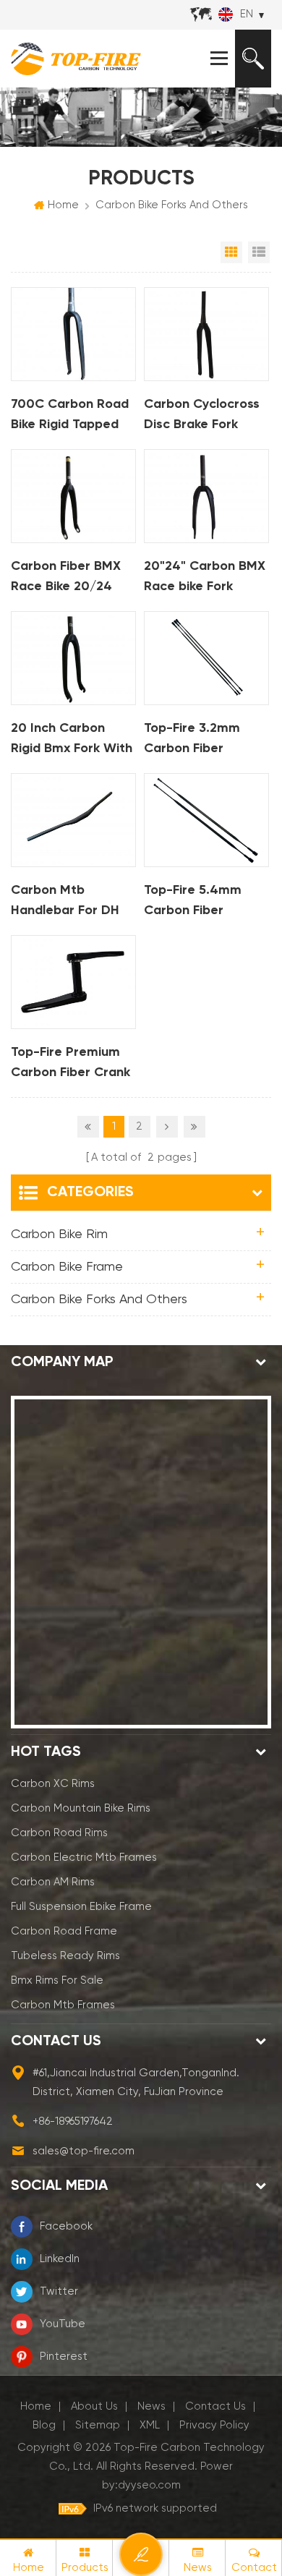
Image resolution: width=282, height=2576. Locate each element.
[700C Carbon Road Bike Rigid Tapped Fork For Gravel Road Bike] (73, 334)
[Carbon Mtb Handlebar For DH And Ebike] (73, 820)
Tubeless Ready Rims (65, 1956)
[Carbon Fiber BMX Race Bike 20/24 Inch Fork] (73, 496)
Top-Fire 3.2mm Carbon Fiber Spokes (192, 740)
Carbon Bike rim (59, 1234)
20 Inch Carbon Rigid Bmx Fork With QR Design (72, 740)
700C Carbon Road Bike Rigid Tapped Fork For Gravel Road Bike (70, 416)
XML (150, 2425)
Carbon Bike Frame (67, 1267)
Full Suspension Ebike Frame (81, 1907)
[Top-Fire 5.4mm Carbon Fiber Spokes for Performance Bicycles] (206, 820)
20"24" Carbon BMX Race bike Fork (205, 576)
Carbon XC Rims (53, 1784)
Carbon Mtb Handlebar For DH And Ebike (65, 902)
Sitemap (98, 2425)
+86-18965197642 (73, 2121)
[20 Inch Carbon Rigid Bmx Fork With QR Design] (73, 658)
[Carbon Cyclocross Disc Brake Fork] (206, 334)
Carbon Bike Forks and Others (172, 205)
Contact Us (215, 2406)
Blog (44, 2425)
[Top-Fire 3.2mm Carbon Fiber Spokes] (206, 658)
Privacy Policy (214, 2425)
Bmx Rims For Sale (57, 1980)
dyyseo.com (149, 2485)
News (151, 2406)
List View (259, 252)
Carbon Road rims (59, 1833)
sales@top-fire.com (84, 2151)
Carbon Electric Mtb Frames (84, 1858)
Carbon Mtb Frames (63, 2005)
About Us (94, 2406)
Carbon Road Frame (64, 1931)
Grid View (231, 252)
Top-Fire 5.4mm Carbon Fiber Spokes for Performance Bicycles (193, 902)
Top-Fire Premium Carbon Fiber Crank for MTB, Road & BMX (70, 1064)
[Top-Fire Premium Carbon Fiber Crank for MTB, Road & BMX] (73, 982)
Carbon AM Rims (53, 1882)
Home (63, 205)
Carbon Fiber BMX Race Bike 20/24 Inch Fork (66, 578)
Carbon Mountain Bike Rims (81, 1808)
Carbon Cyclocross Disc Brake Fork (202, 414)
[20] (206, 496)
